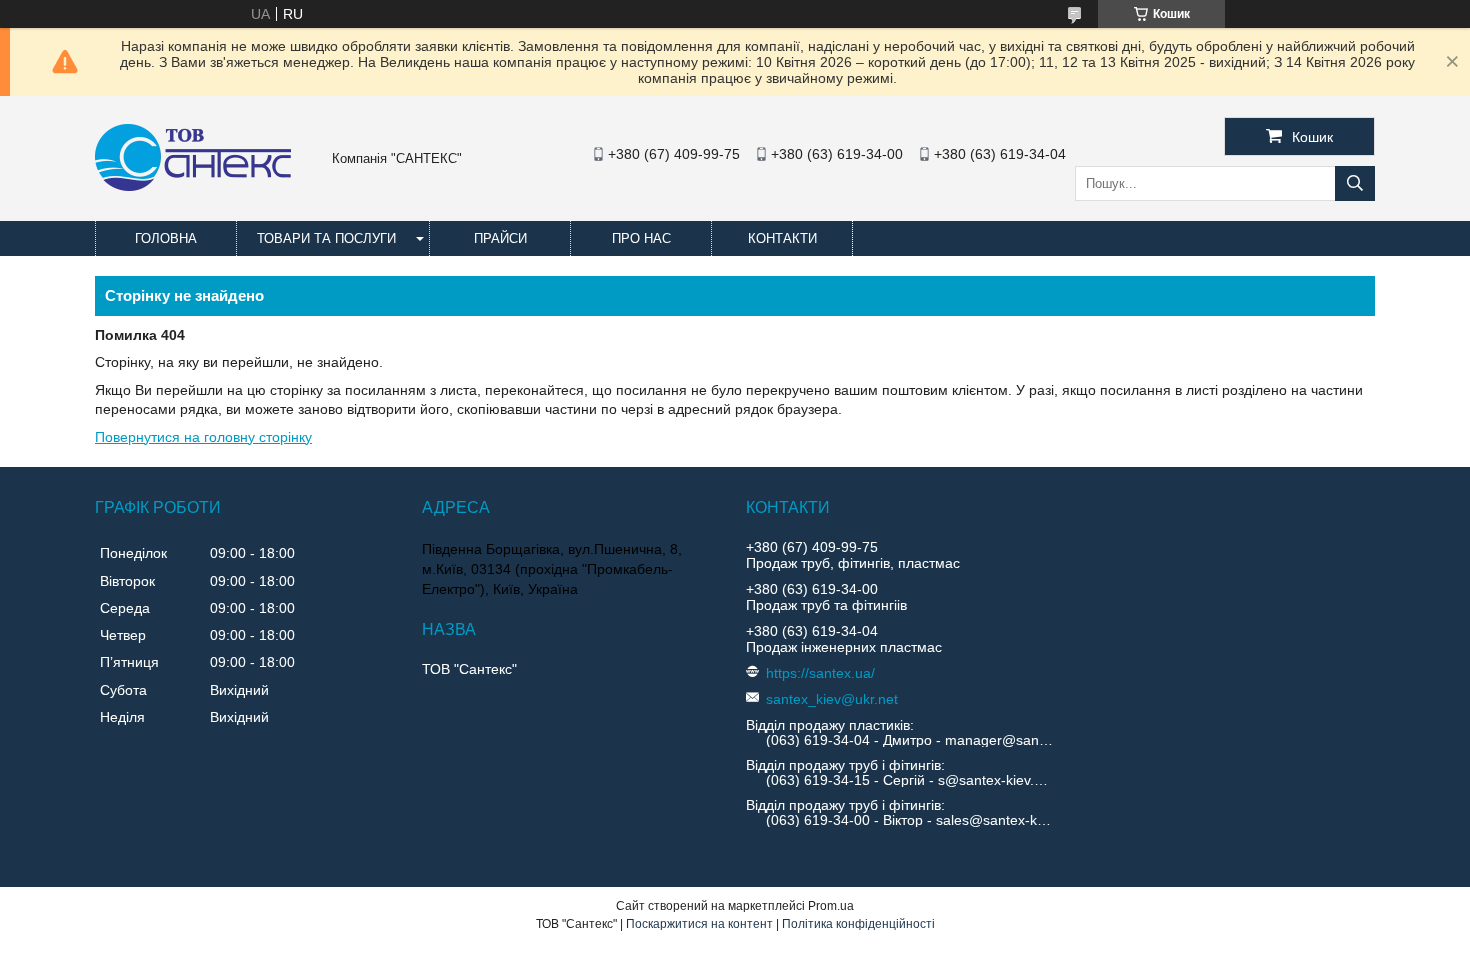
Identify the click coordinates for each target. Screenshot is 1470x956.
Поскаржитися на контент (699, 924)
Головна (166, 238)
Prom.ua (831, 906)
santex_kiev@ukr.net (832, 699)
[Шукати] (1355, 183)
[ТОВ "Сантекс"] (193, 186)
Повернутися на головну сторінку (203, 437)
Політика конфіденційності (858, 924)
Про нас (641, 238)
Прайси (500, 238)
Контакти (782, 238)
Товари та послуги (326, 238)
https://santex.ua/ (820, 673)
